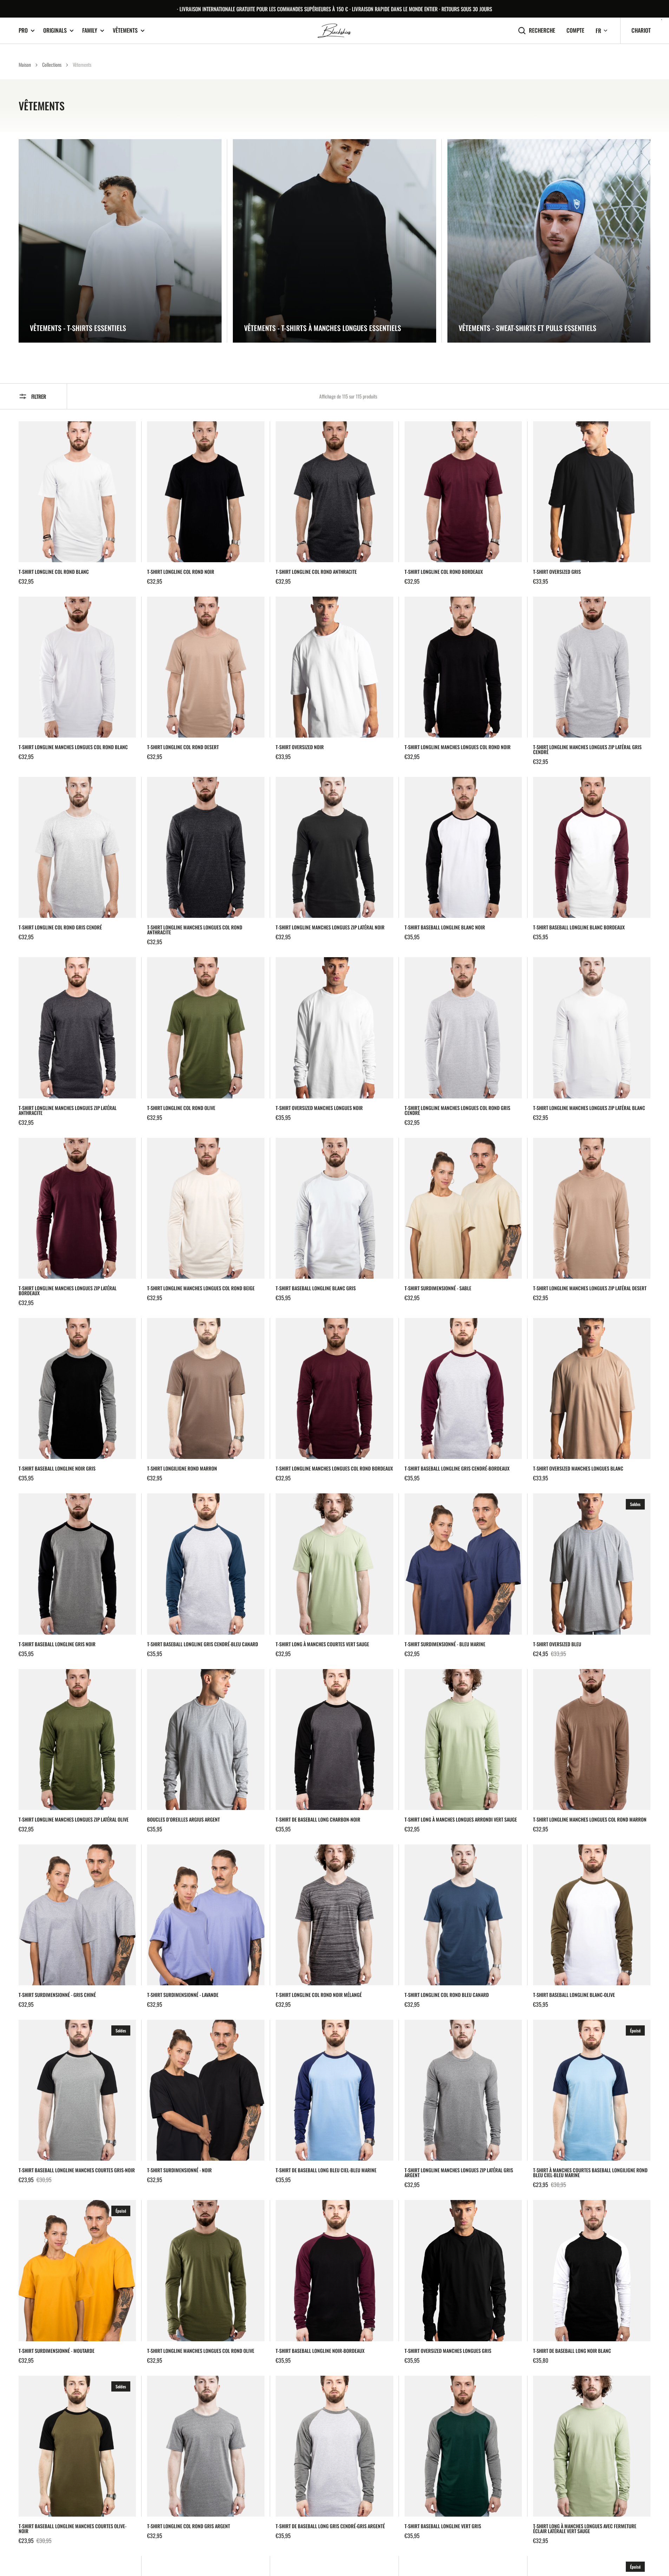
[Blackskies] (335, 31)
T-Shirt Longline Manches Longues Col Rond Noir (458, 747)
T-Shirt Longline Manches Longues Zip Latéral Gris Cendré (587, 750)
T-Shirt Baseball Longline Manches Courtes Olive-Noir (73, 2529)
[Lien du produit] (77, 503)
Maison (25, 64)
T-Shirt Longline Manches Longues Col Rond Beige (201, 1288)
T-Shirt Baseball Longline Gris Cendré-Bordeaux (457, 1468)
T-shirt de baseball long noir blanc (572, 2351)
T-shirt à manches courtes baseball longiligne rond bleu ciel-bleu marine (590, 2173)
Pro (23, 30)
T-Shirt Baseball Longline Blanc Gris (316, 1288)
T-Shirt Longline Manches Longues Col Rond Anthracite (195, 930)
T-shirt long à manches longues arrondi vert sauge (461, 1819)
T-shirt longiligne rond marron (182, 1468)
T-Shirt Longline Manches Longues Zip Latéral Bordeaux (68, 1291)
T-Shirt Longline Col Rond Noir (181, 572)
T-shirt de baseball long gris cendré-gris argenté (330, 2526)
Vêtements (125, 30)
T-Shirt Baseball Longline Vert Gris (443, 2526)
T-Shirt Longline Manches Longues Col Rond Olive (201, 2351)
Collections (52, 64)
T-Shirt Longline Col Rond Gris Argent (189, 2526)
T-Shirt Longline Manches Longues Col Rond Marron (590, 1819)
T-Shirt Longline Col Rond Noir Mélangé (319, 1995)
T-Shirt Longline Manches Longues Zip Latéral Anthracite (68, 1110)
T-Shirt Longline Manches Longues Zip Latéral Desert (590, 1288)
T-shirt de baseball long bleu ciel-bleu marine (326, 2170)
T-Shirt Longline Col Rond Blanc (54, 572)
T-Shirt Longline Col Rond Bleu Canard (447, 1995)
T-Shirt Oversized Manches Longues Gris (448, 2351)
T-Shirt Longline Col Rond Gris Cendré (60, 927)
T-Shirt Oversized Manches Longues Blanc (578, 1468)
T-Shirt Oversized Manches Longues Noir (319, 1108)
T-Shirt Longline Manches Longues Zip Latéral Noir (330, 927)
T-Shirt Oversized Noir (300, 747)
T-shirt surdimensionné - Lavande (183, 1995)
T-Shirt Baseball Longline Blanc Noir (445, 927)
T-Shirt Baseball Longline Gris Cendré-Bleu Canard (203, 1644)
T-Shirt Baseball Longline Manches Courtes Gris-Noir (77, 2170)
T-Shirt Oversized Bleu (557, 1644)
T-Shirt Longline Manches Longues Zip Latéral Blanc (589, 1108)
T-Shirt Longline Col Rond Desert (183, 747)
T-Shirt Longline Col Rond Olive (181, 1108)
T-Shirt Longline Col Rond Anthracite (316, 572)
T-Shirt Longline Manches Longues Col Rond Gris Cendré (457, 1110)
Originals (55, 30)
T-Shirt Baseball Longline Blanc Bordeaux (579, 927)
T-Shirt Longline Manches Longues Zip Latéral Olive (74, 1819)
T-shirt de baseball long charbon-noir (318, 1819)
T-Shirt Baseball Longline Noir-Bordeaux (320, 2351)
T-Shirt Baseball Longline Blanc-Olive (574, 1995)
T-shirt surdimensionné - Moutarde (57, 2351)
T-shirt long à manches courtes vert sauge (322, 1644)
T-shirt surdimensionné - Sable (438, 1288)
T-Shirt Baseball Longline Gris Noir (57, 1644)
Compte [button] (575, 30)
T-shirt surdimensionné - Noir (179, 2170)
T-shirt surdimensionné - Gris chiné (57, 1995)
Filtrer (39, 396)
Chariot (641, 30)
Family (90, 30)
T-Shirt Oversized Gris (557, 572)
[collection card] (120, 241)
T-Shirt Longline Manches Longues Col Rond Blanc (73, 747)
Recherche (542, 30)
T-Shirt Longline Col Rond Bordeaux (444, 572)
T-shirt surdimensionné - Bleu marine (445, 1644)
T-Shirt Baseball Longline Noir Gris (57, 1468)
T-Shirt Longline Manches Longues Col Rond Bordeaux (334, 1468)
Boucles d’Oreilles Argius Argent (183, 1819)
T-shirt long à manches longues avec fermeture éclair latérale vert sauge (585, 2529)
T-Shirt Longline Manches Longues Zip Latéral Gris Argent (459, 2173)
